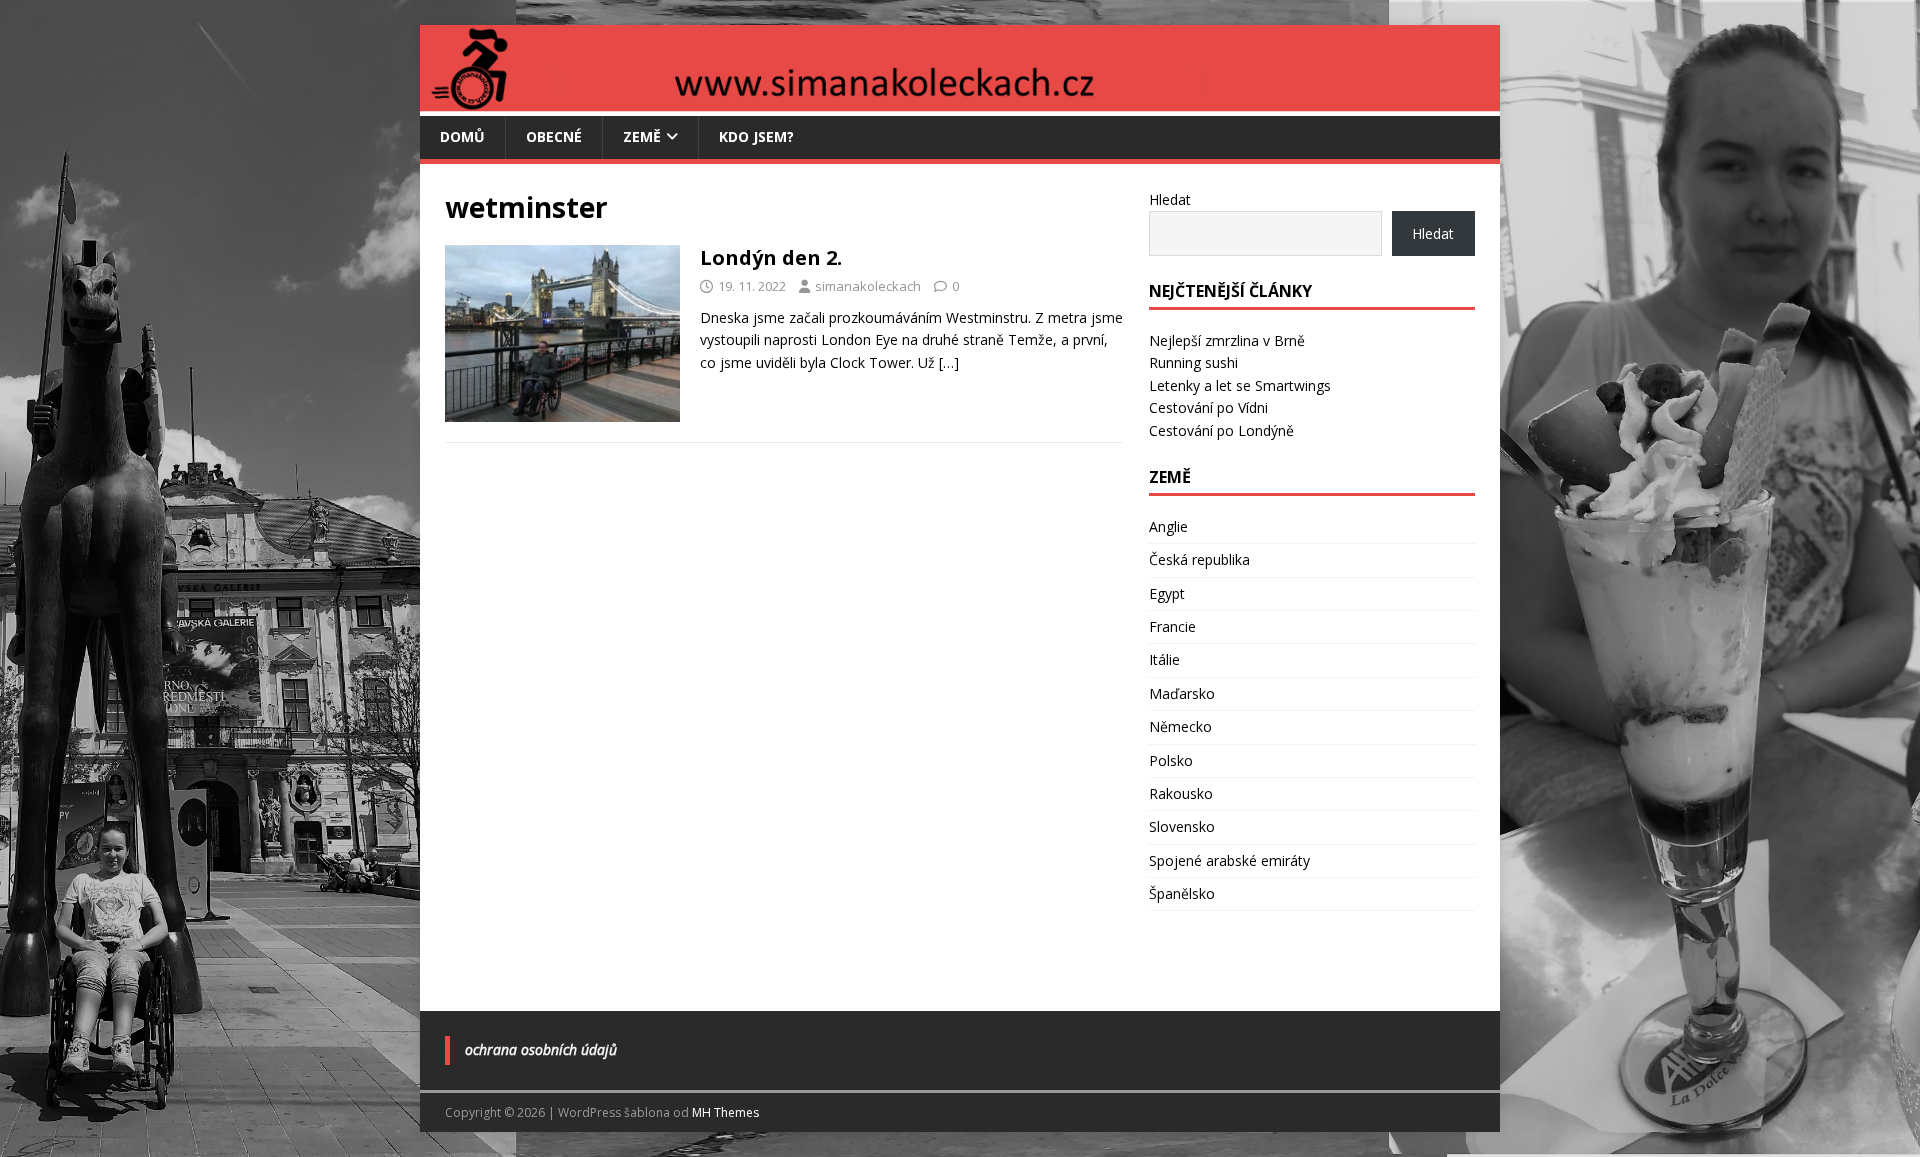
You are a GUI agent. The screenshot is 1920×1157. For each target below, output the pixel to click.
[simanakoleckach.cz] (960, 104)
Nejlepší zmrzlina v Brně (1227, 340)
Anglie (1168, 526)
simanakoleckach (868, 286)
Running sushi (1193, 362)
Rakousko (1181, 793)
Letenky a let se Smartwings (1240, 385)
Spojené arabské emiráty (1229, 860)
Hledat (1170, 199)
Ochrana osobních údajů (541, 1049)
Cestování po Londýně (1221, 430)
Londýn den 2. (771, 257)
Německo (1180, 726)
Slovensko (1182, 826)
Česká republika (1199, 559)
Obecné (554, 136)
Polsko (1171, 760)
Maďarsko (1182, 693)
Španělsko (1182, 893)
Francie (1172, 626)
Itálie (1164, 659)
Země (642, 136)
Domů (462, 136)
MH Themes (725, 1112)
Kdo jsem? (756, 136)
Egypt (1167, 593)
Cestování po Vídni (1208, 407)
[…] (949, 362)
